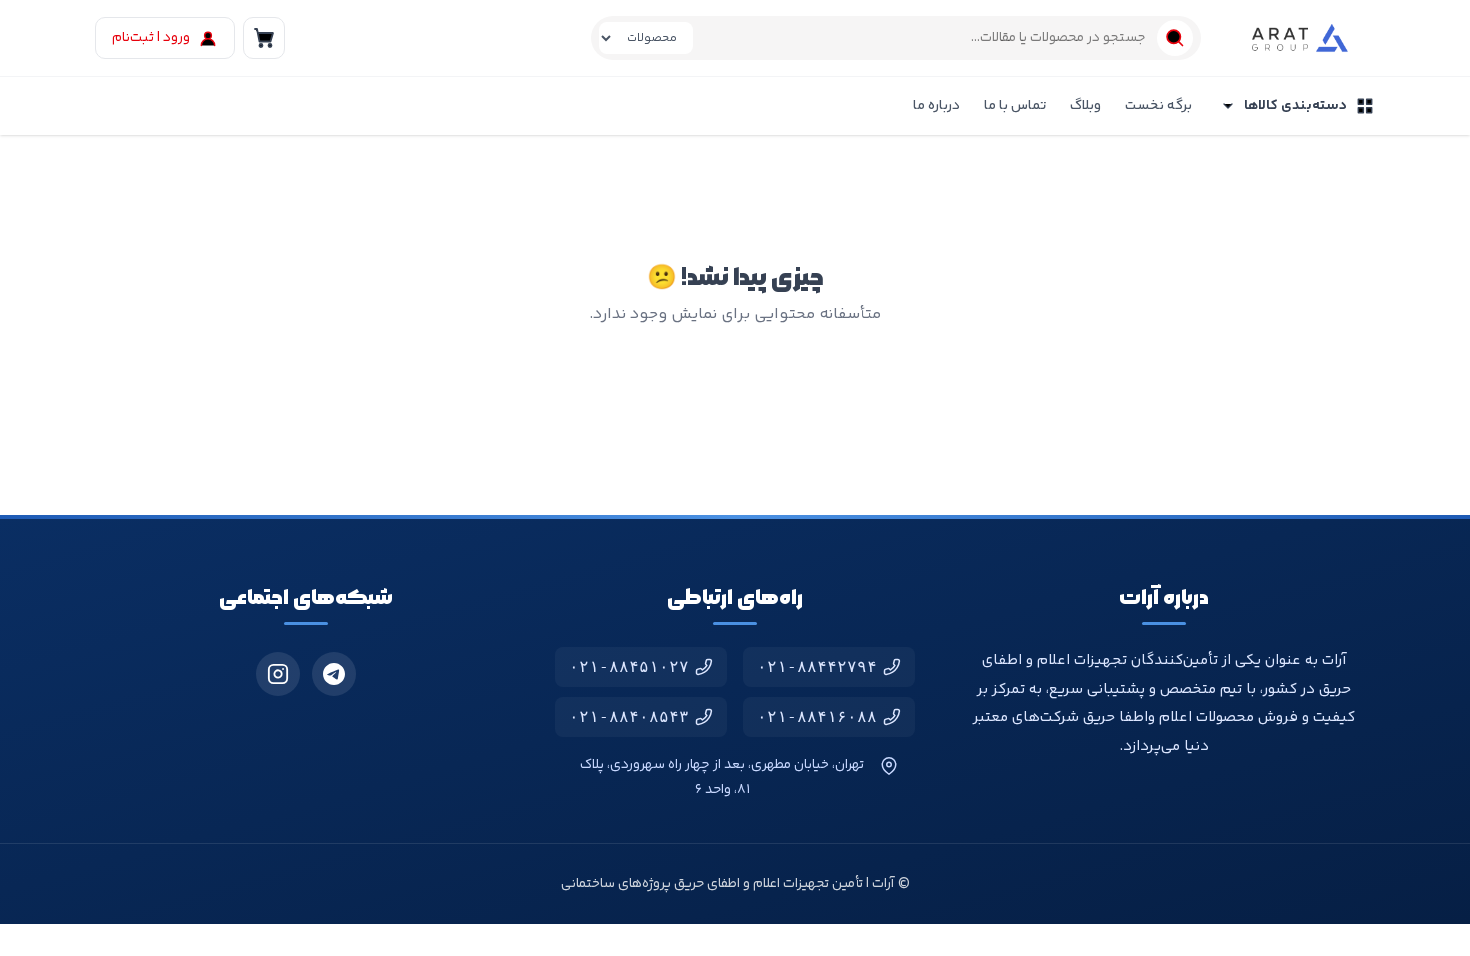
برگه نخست (1158, 106)
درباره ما (936, 106)
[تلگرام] (334, 674)
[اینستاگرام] (278, 674)
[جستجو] (1175, 38)
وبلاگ (1085, 106)
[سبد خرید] (264, 38)
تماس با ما (1015, 106)
